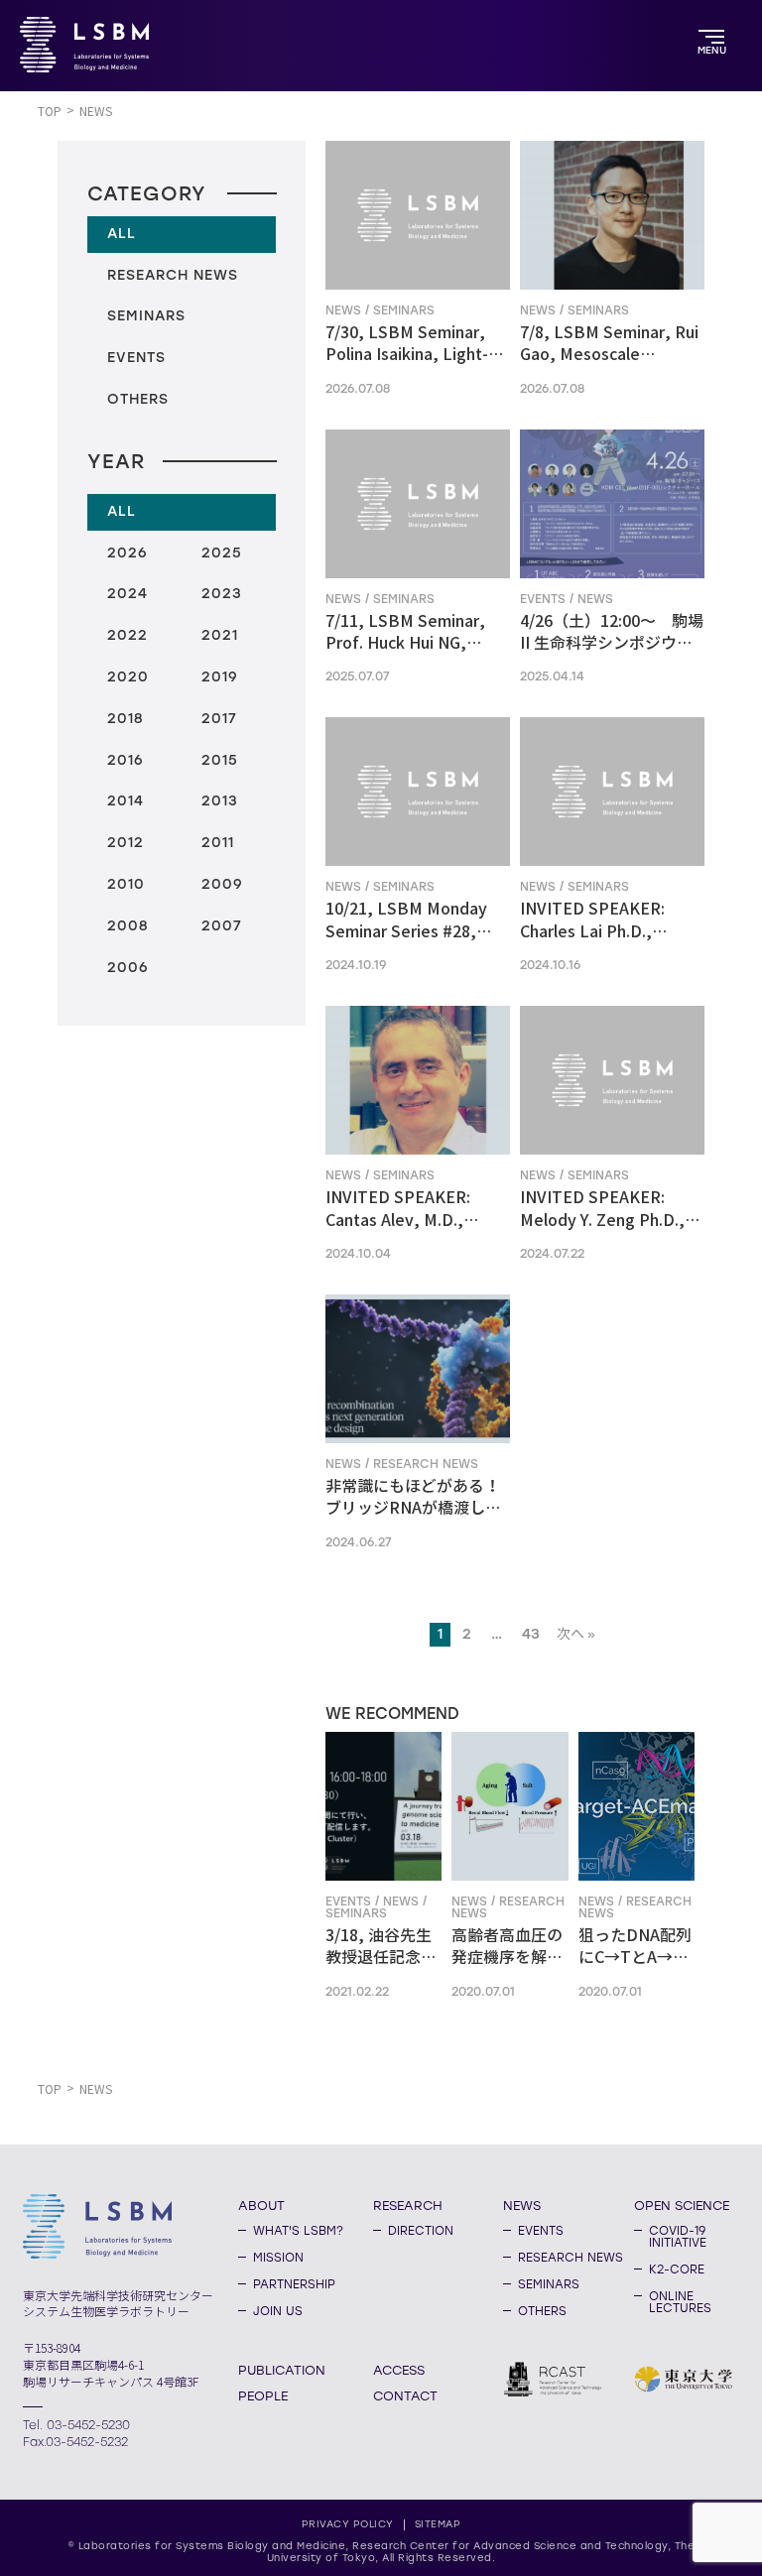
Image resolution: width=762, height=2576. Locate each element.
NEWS (522, 2205)
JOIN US (278, 2311)
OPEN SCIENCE (682, 2205)
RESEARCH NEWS (571, 2258)
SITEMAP (438, 2524)
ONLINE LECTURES (680, 2302)
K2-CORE (677, 2269)
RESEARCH (408, 2205)
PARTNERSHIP (294, 2284)
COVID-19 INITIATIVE (678, 2237)
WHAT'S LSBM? (298, 2231)
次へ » (576, 1634)
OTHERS (542, 2311)
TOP (50, 112)
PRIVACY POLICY (348, 2524)
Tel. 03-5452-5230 (76, 2425)
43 (531, 1634)
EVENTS (541, 2231)
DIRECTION (421, 2231)
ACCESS (399, 2370)
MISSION (278, 2258)
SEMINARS (549, 2284)
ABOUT (261, 2205)
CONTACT (405, 2395)
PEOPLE (263, 2395)
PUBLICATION (282, 2370)
